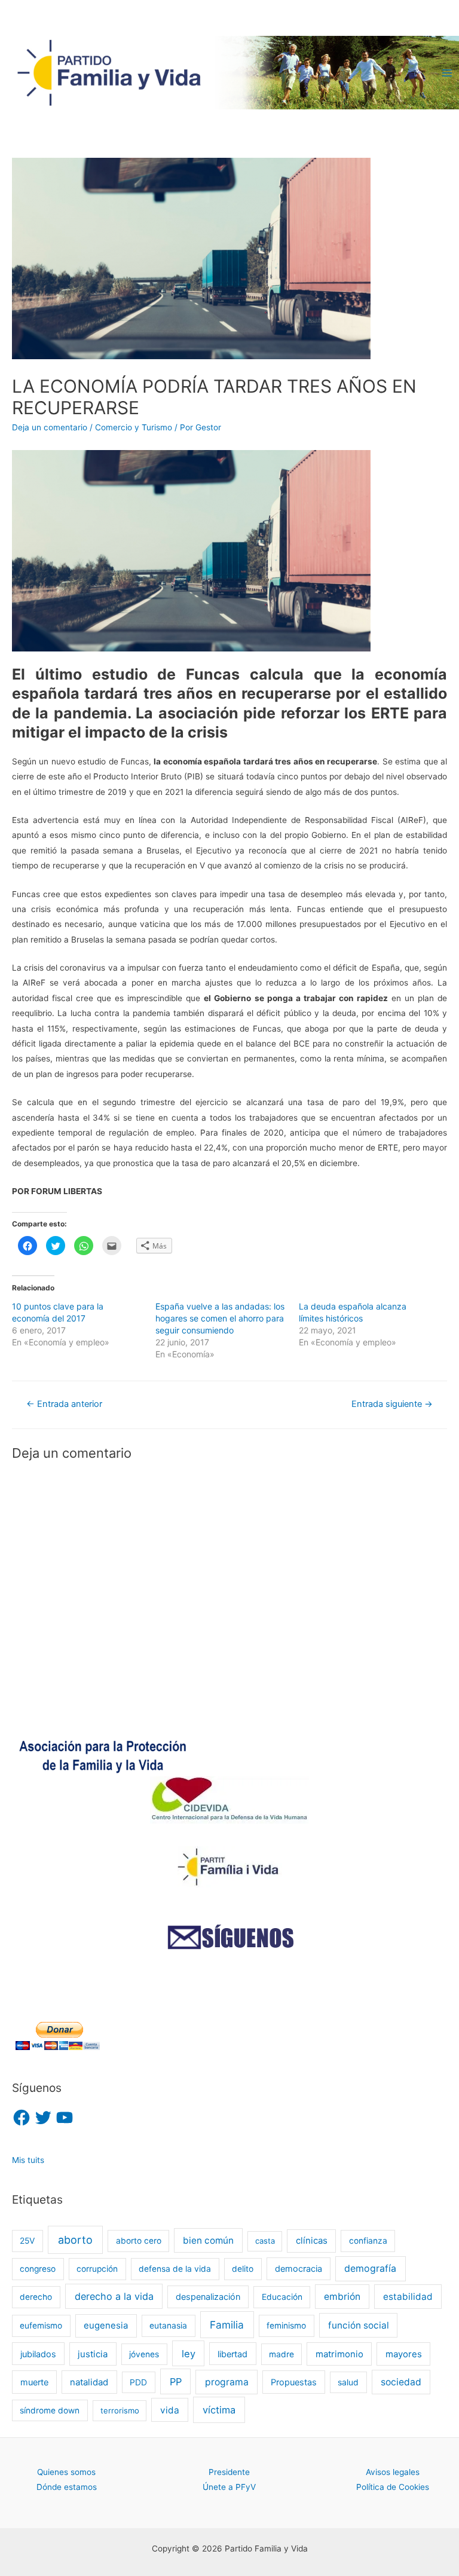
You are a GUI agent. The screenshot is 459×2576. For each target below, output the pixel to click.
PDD (138, 2382)
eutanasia (168, 2326)
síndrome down (50, 2410)
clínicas (312, 2241)
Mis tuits (28, 2160)
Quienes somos (66, 2472)
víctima (219, 2410)
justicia (93, 2354)
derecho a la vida (114, 2296)
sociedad (401, 2382)
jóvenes (144, 2354)
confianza (368, 2241)
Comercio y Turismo (134, 427)
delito (243, 2269)
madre (281, 2354)
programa (227, 2382)
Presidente (229, 2472)
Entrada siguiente (392, 1404)
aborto (75, 2240)
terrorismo (120, 2410)
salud (348, 2382)
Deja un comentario (50, 427)
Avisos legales (393, 2472)
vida (170, 2410)
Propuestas (294, 2382)
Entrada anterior (64, 1404)
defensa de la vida (175, 2269)
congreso (38, 2269)
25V (27, 2241)
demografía (370, 2268)
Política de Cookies (393, 2487)
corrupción (97, 2269)
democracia (299, 2268)
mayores (404, 2354)
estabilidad (408, 2297)
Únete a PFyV (229, 2487)
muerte (34, 2382)
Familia (227, 2325)
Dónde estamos (67, 2487)
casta (265, 2241)
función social (359, 2325)
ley (189, 2354)
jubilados (38, 2354)
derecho (36, 2297)
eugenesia (106, 2326)
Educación (282, 2297)
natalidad (89, 2382)
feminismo (286, 2326)
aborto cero (139, 2241)
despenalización (208, 2297)
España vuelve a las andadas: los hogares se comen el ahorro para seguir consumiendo (220, 1318)
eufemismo (41, 2326)
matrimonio (339, 2354)
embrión (342, 2297)
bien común (208, 2240)
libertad (232, 2354)
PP (176, 2382)
